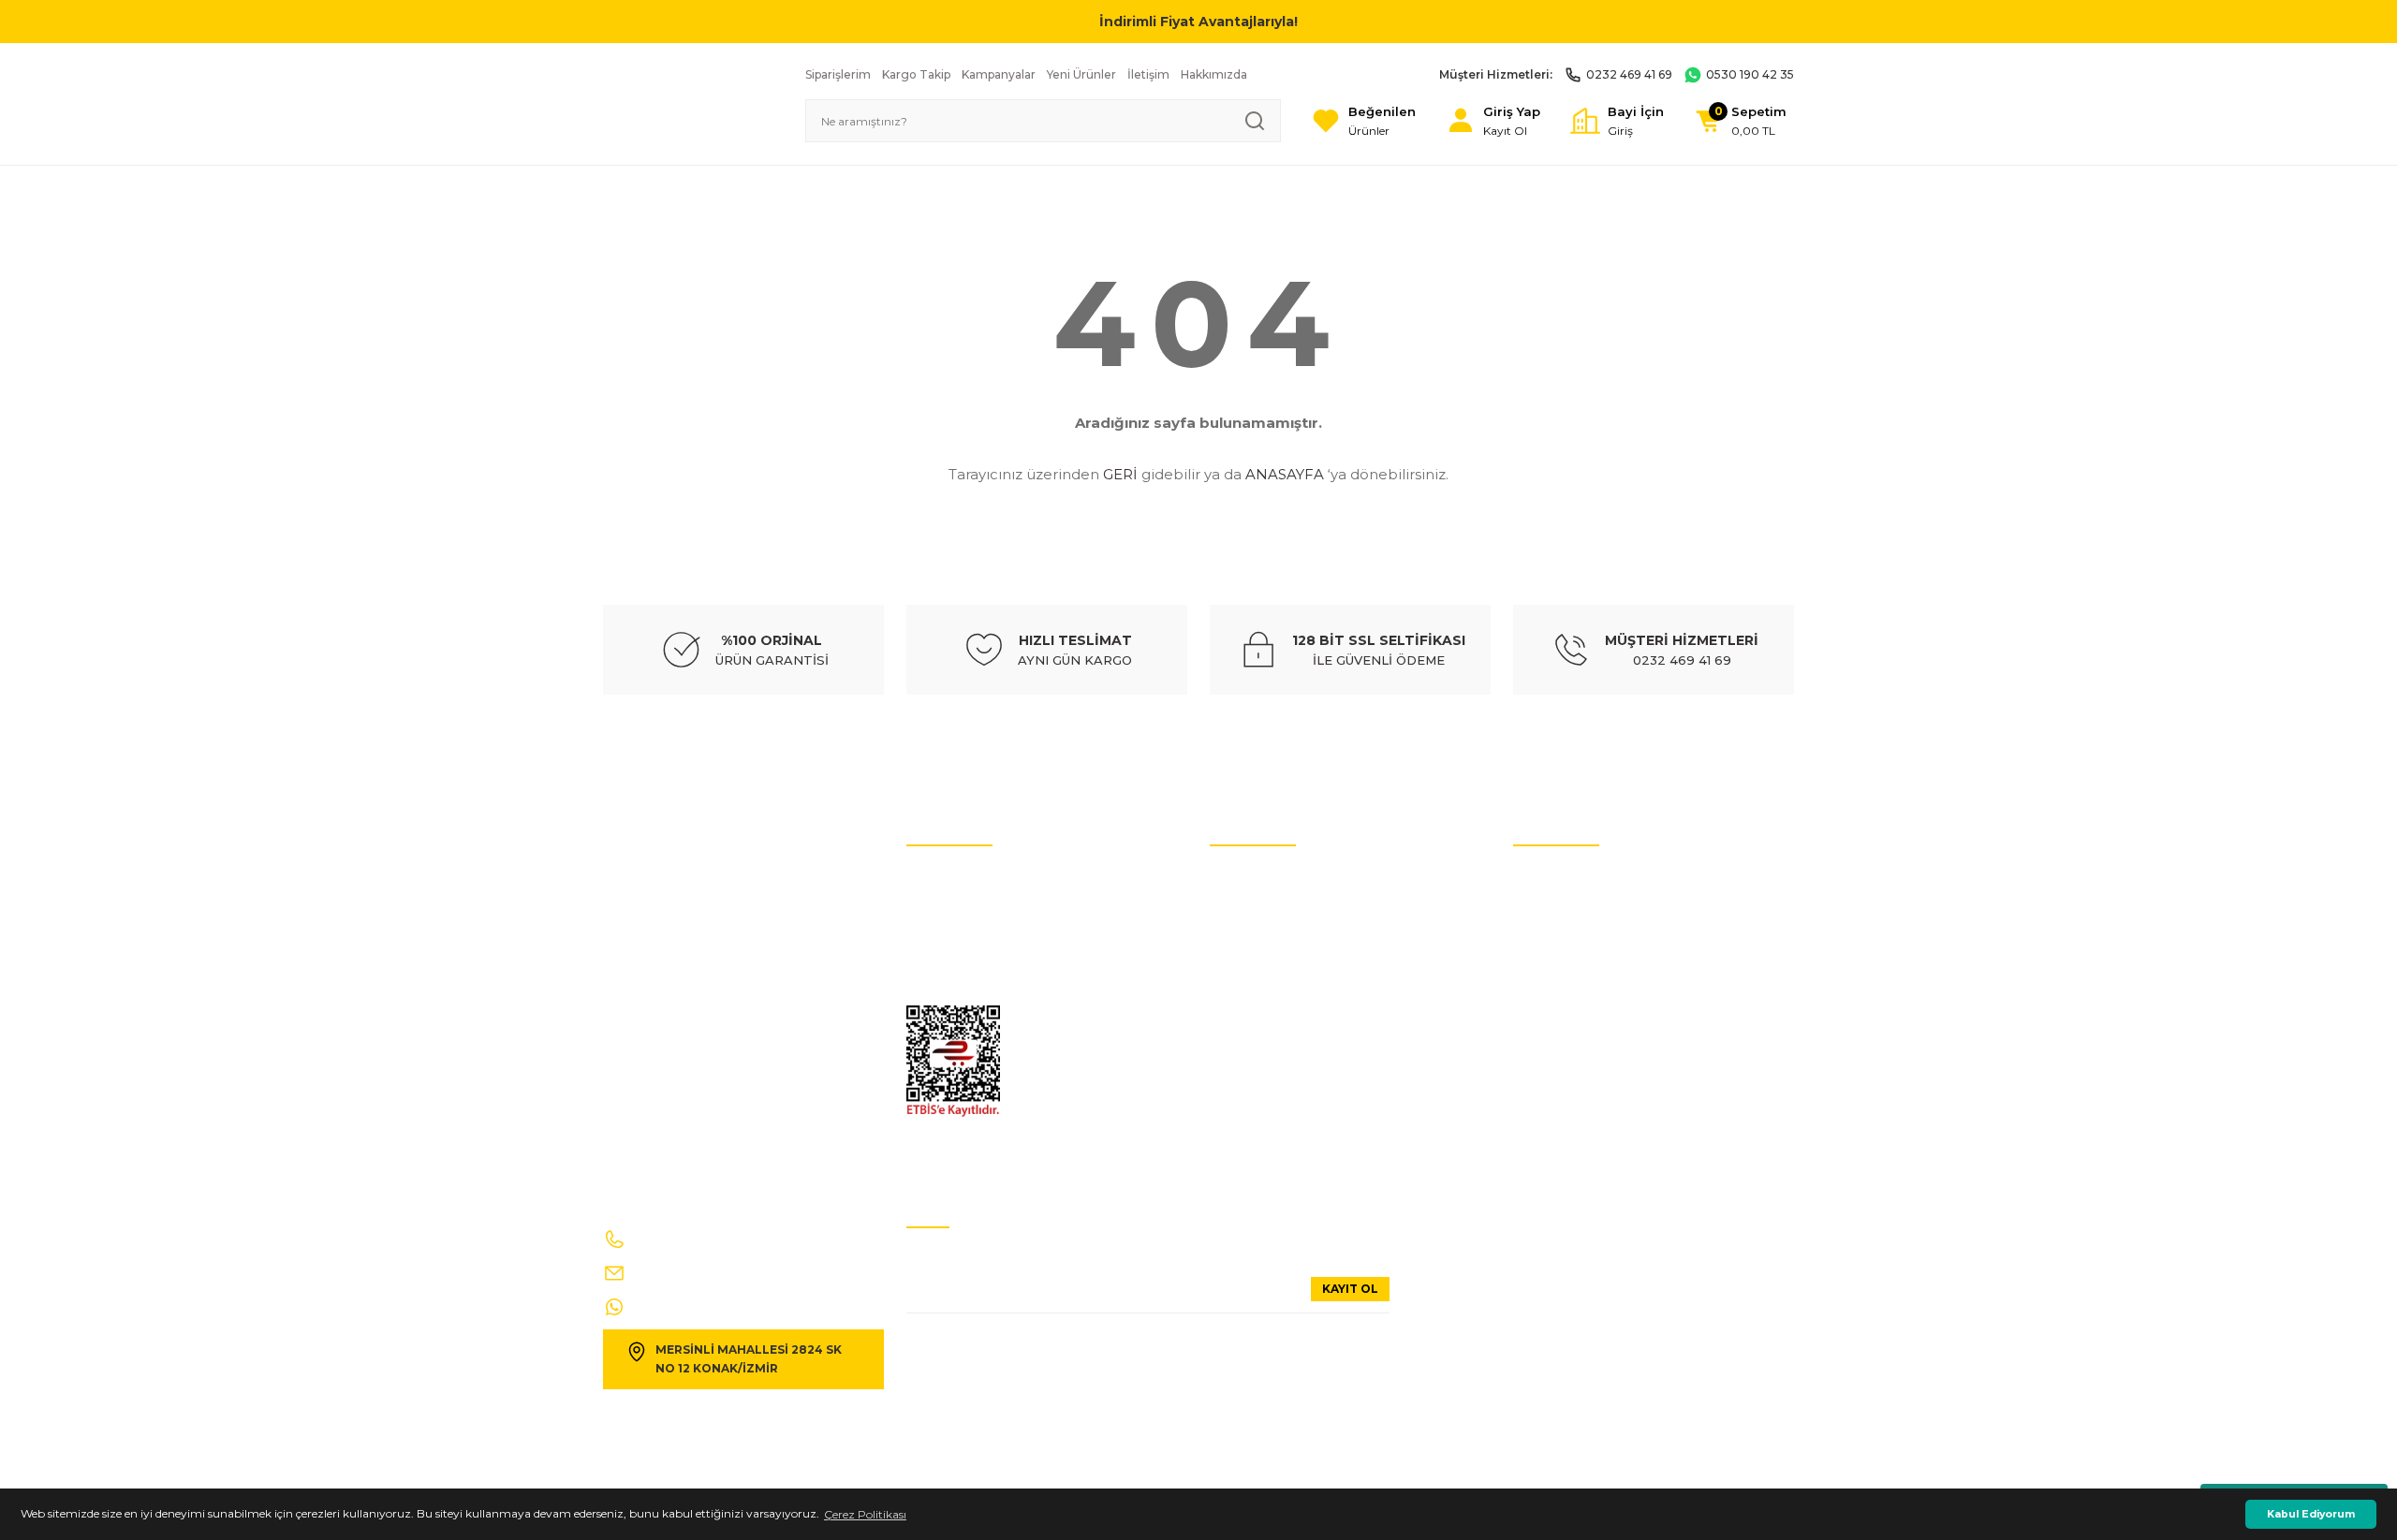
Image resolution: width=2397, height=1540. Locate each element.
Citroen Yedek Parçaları (1272, 991)
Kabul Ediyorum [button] (2311, 1514)
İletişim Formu (947, 963)
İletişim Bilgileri (1555, 879)
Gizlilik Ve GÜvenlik (958, 991)
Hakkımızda (1546, 963)
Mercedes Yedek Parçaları (1276, 1019)
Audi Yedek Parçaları (1265, 907)
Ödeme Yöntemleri (1564, 1047)
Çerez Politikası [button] (865, 1514)
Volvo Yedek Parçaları (1266, 963)
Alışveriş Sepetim (1559, 1075)
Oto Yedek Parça (1254, 879)
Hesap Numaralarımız (966, 935)
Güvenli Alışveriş (1558, 991)
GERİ (1120, 474)
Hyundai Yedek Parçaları (1275, 935)
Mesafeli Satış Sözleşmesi (1580, 1019)
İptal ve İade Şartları (960, 879)
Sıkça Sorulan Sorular (1571, 935)
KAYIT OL (1350, 1289)
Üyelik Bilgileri (1551, 907)
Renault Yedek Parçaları (1273, 1047)
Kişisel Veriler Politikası (966, 907)
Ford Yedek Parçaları (1264, 1075)
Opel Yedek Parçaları (1265, 1103)
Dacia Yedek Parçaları (1267, 1159)
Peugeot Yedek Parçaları (1275, 1131)
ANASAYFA (1285, 474)
